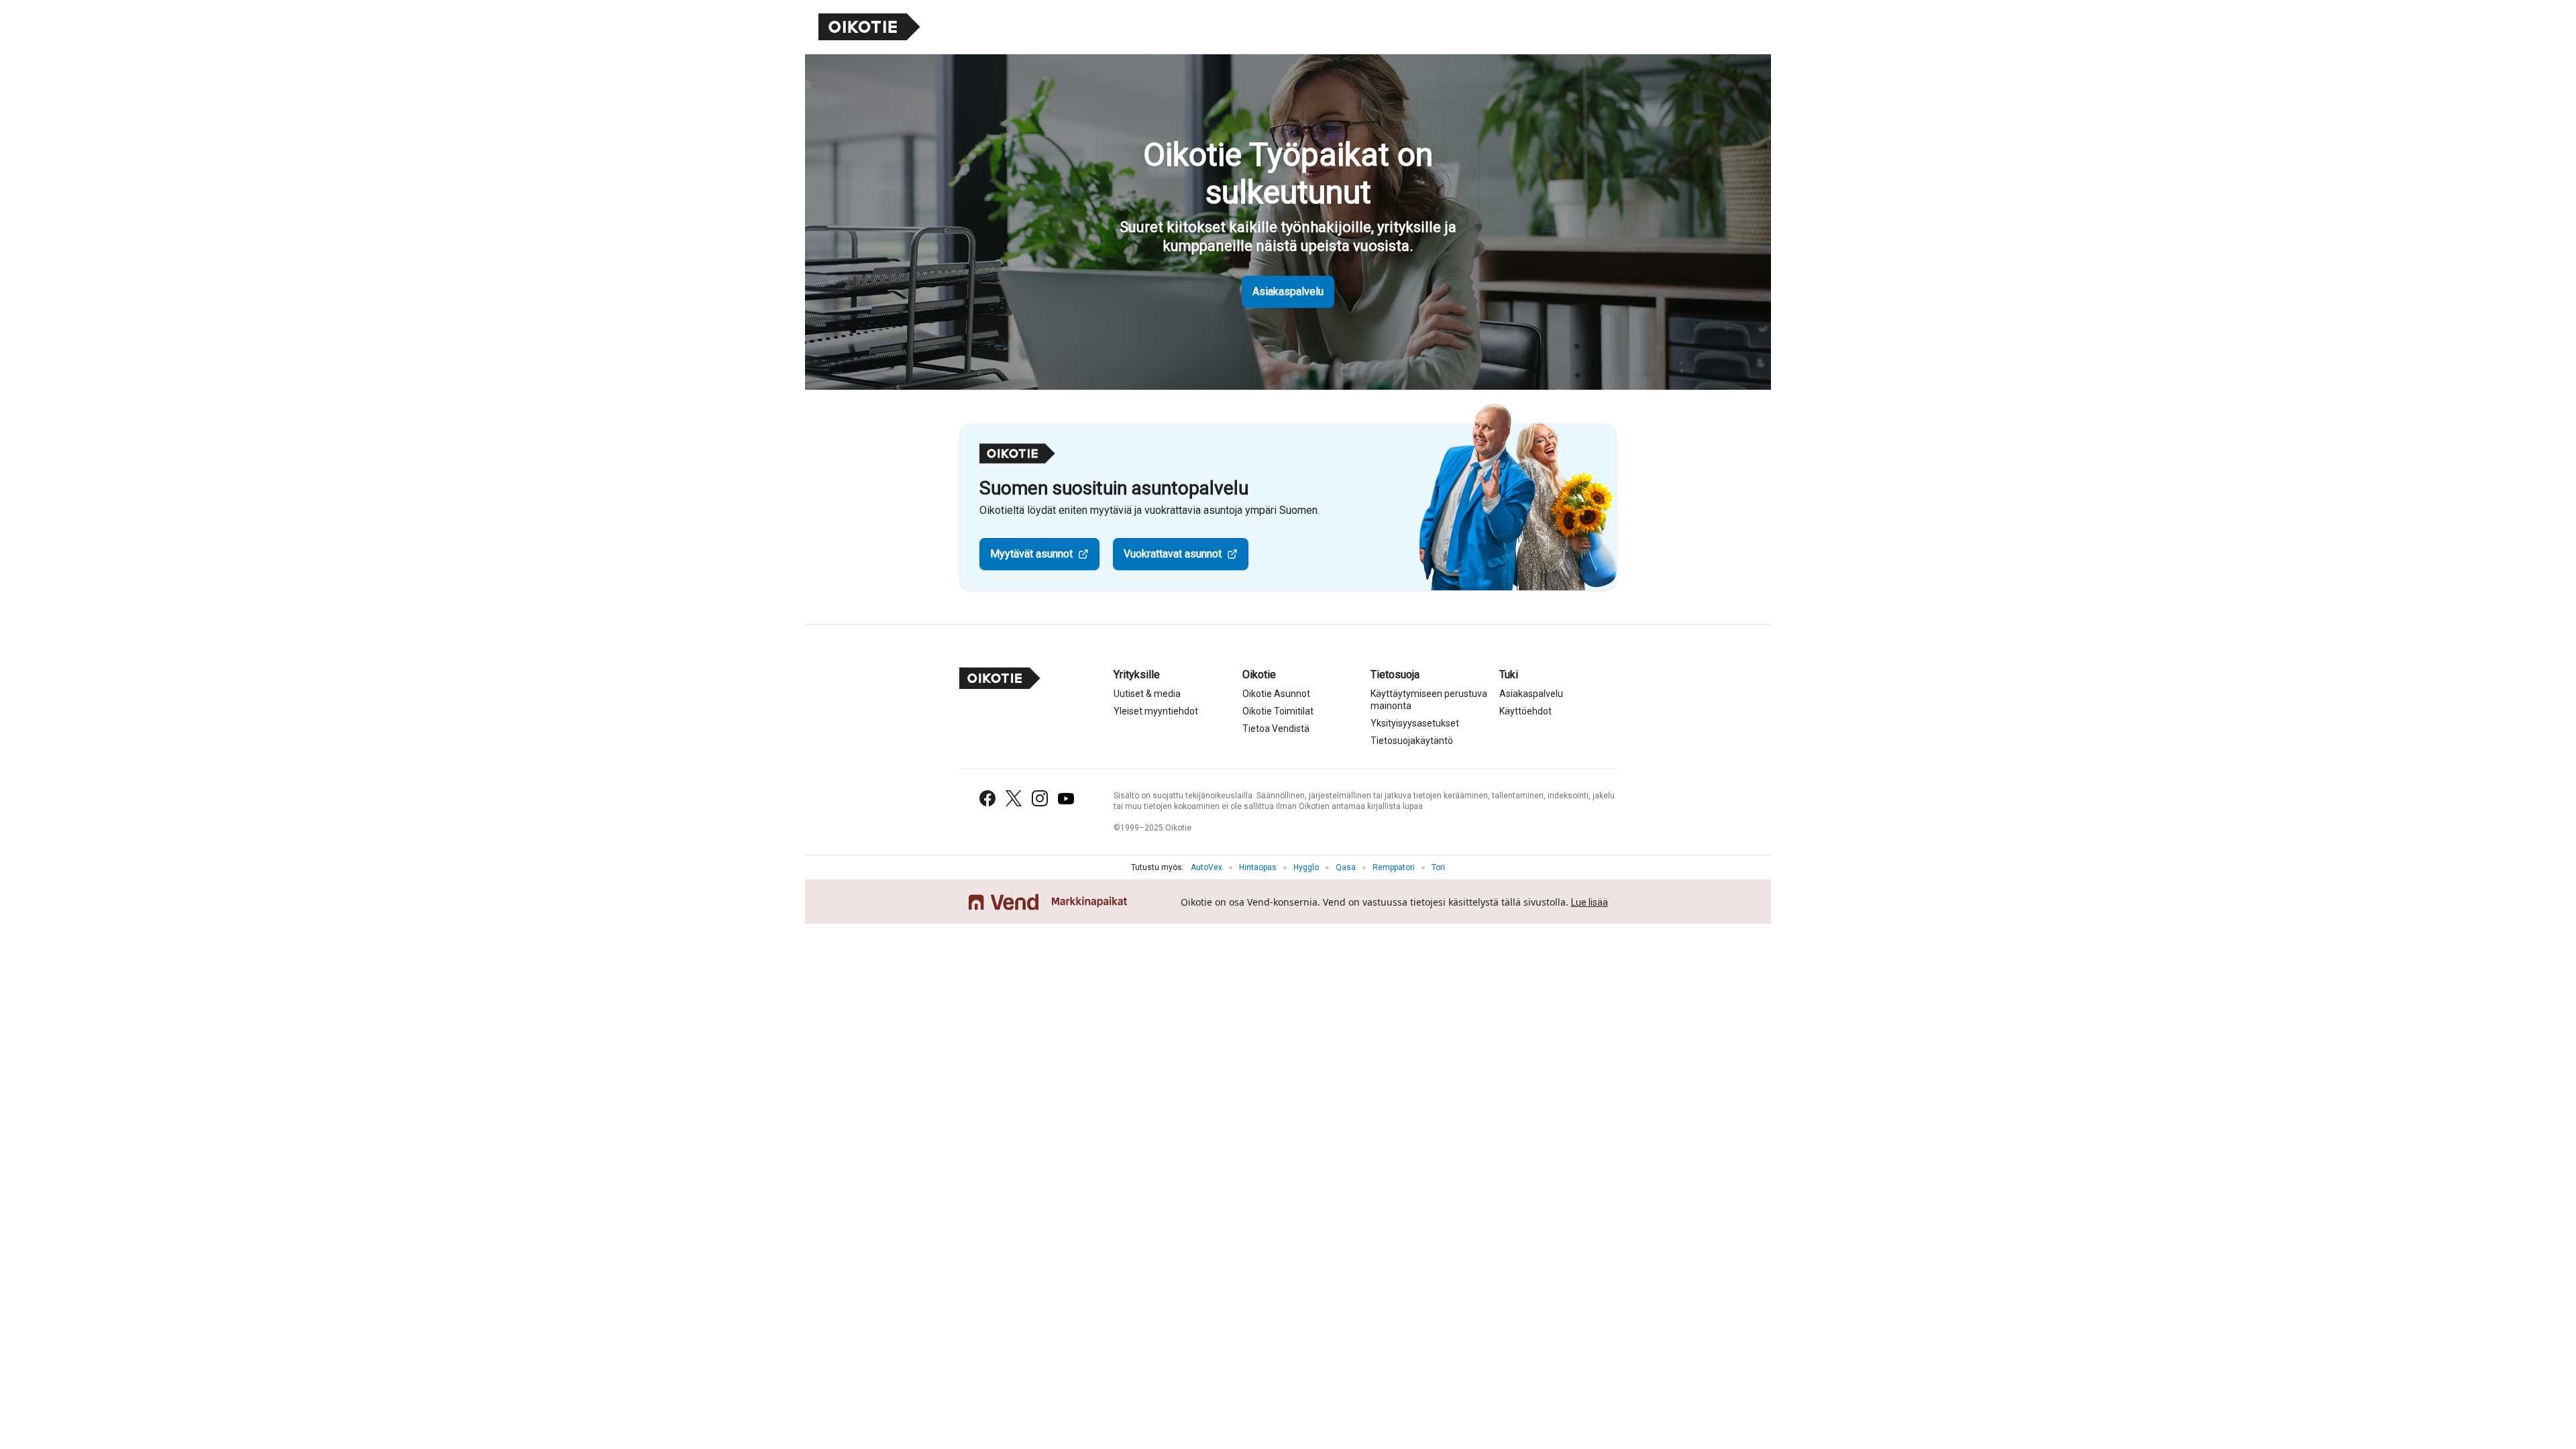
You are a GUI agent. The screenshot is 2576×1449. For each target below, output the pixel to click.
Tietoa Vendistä (1276, 729)
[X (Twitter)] (1014, 798)
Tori (1438, 867)
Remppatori (1394, 867)
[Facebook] (987, 798)
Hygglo (1306, 867)
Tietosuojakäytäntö (1412, 741)
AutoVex (1206, 867)
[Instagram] (1040, 798)
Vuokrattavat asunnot (1173, 554)
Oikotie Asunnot (1276, 694)
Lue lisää (1590, 902)
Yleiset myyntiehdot (1156, 711)
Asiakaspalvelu (1288, 291)
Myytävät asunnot (1031, 554)
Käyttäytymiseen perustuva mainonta (1429, 700)
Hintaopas (1258, 867)
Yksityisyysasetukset (1415, 723)
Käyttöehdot (1525, 711)
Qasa (1346, 867)
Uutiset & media (1147, 694)
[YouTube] (1066, 799)
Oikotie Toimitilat (1278, 711)
